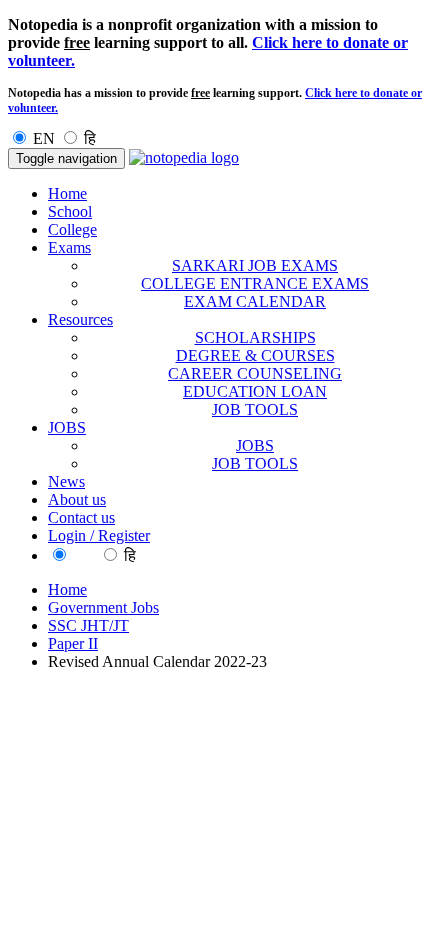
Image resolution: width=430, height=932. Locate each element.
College (72, 229)
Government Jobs (103, 607)
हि (90, 138)
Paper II (73, 643)
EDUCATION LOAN (255, 391)
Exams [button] (69, 247)
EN (44, 138)
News (66, 481)
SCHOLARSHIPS (255, 337)
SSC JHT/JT (88, 625)
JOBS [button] (67, 427)
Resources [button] (80, 319)
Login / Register (99, 535)
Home (67, 193)
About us (77, 499)
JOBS (255, 445)
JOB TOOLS (255, 409)
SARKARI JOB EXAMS (255, 265)
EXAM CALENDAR (255, 301)
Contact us (81, 517)
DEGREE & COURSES (255, 355)
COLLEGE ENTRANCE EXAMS (255, 283)
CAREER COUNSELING (255, 373)
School (70, 211)
